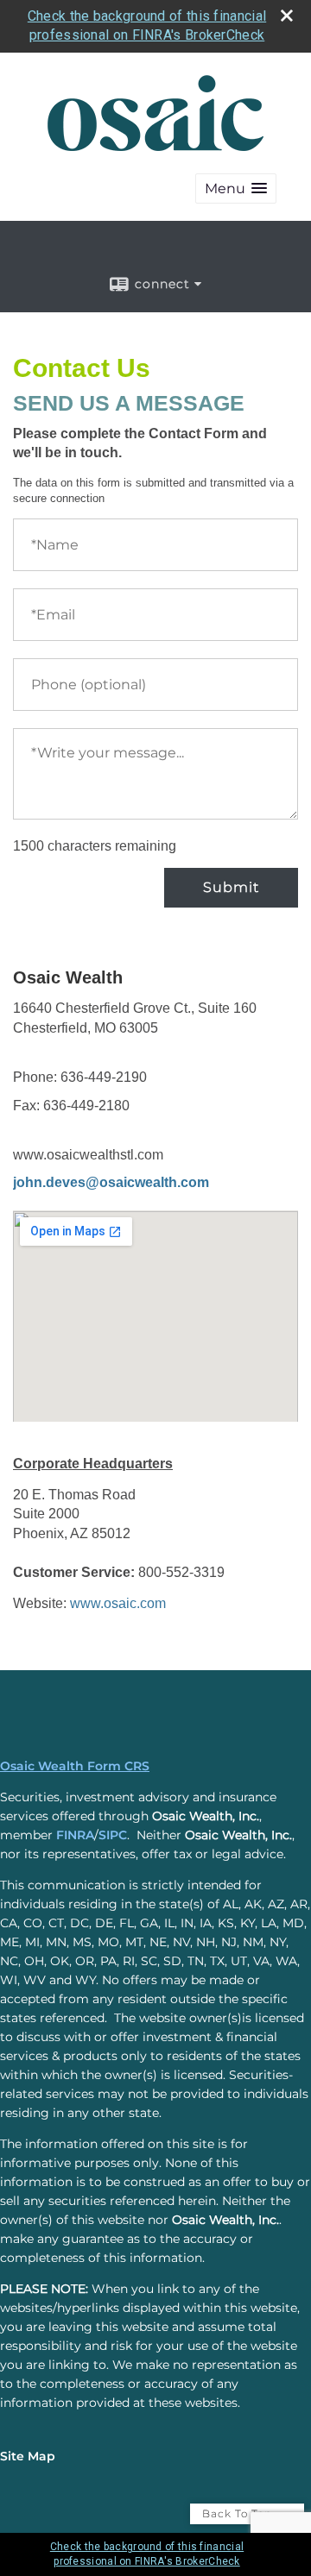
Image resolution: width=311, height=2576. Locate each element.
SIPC (113, 1835)
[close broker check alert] (287, 16)
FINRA (75, 1835)
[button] (236, 188)
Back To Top (239, 2513)
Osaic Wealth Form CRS (75, 1766)
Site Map (28, 2456)
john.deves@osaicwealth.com (111, 1182)
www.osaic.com (118, 1603)
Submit (231, 887)
